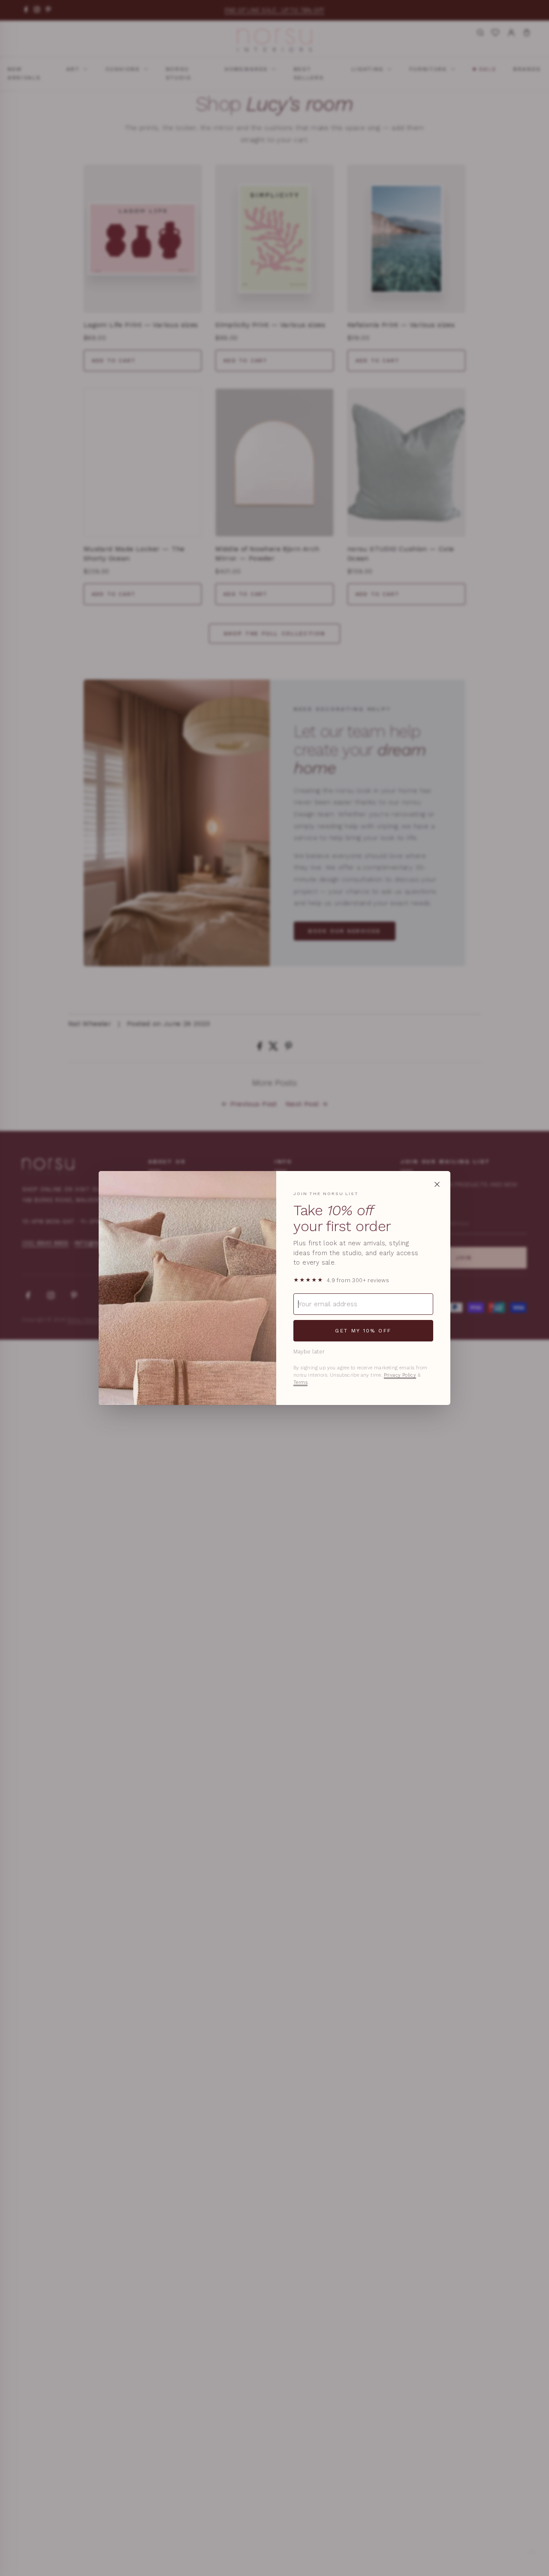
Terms (300, 1382)
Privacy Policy (400, 1375)
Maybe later (309, 1352)
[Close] (437, 1184)
